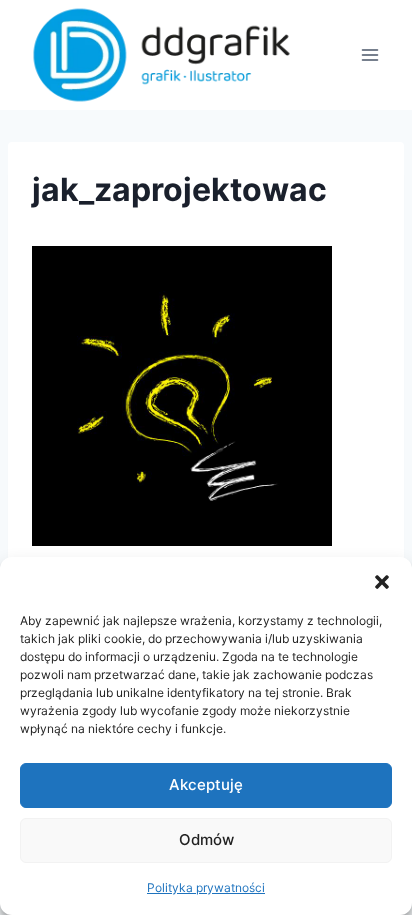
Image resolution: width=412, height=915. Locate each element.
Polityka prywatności (206, 887)
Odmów (206, 839)
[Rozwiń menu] (369, 54)
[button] (382, 582)
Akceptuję (206, 784)
